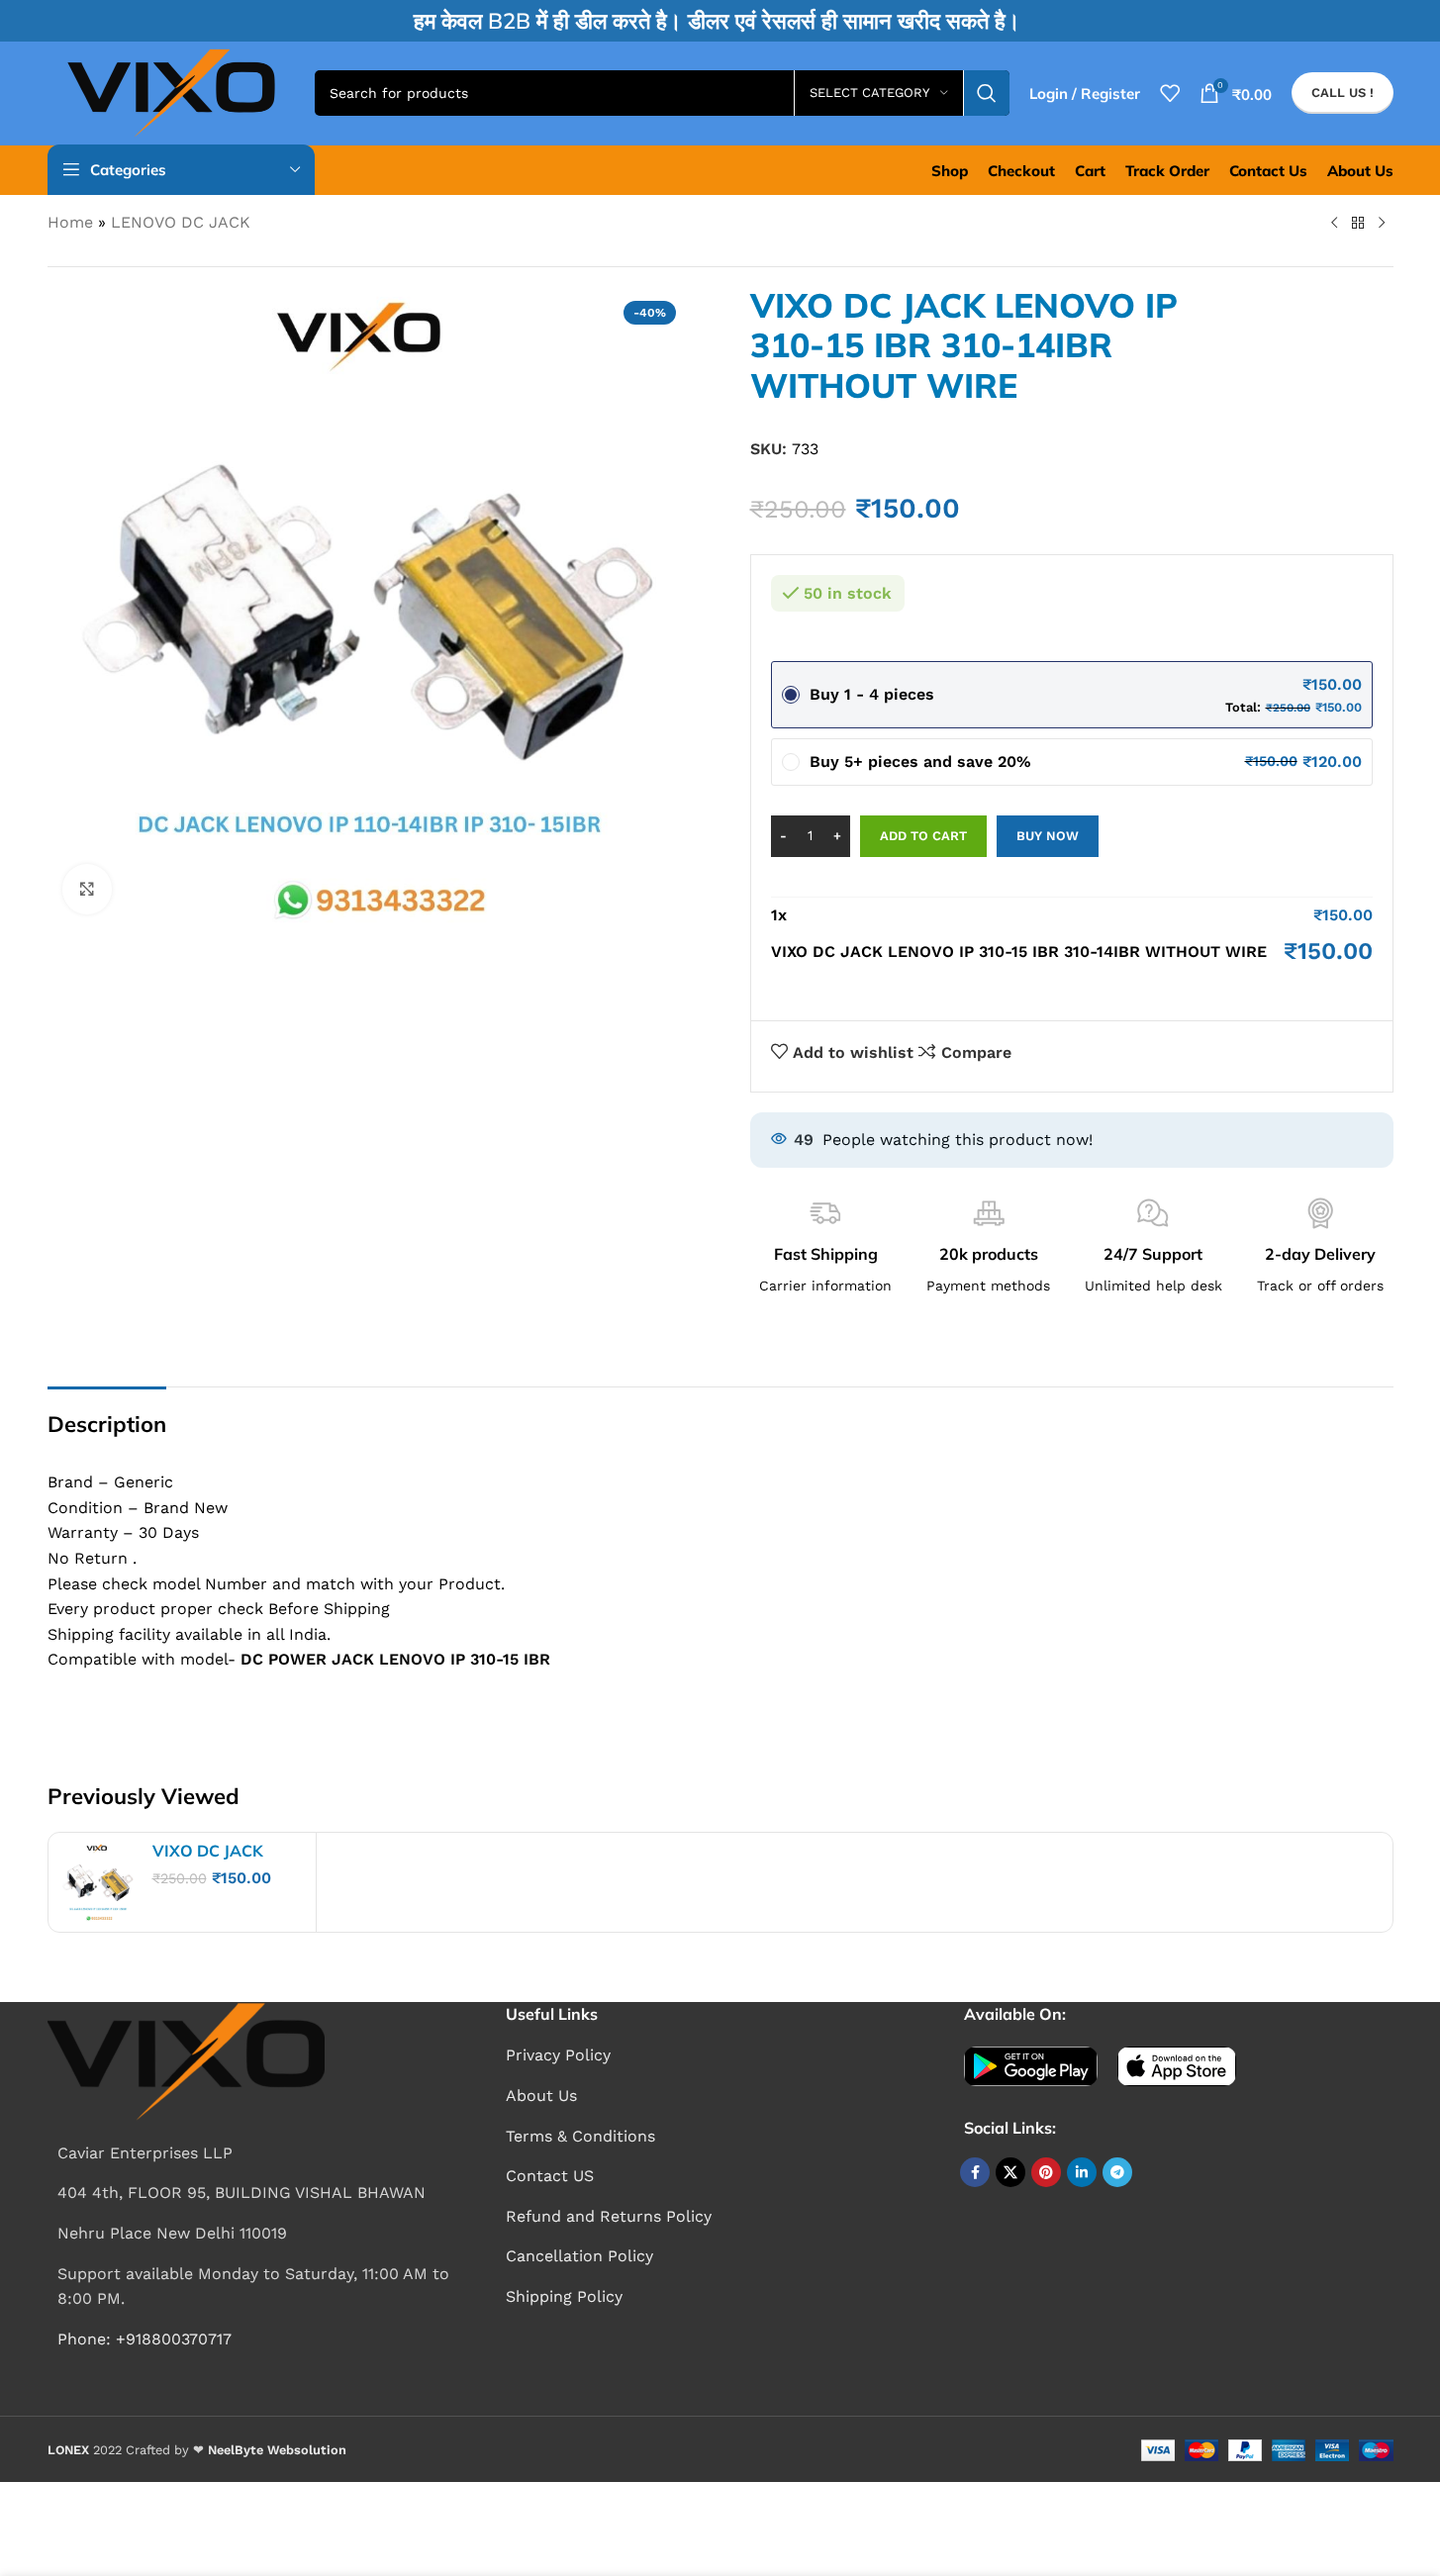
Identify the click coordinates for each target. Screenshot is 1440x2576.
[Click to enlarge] (87, 889)
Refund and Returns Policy (609, 2216)
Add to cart (923, 836)
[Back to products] (1358, 224)
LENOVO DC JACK (181, 222)
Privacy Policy (558, 2055)
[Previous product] (1334, 224)
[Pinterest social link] (1046, 2172)
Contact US (550, 2176)
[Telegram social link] (1117, 2172)
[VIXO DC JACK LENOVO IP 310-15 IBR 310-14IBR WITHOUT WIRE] (98, 1882)
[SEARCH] (987, 93)
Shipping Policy (564, 2296)
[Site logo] (171, 92)
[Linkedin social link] (1082, 2172)
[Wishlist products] (1170, 93)
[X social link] (1010, 2172)
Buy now (1048, 836)
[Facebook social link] (975, 2172)
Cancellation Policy (579, 2256)
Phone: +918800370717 (144, 2339)
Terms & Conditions (580, 2136)
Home (70, 222)
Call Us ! (1343, 93)
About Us (541, 2096)
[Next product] (1382, 224)
